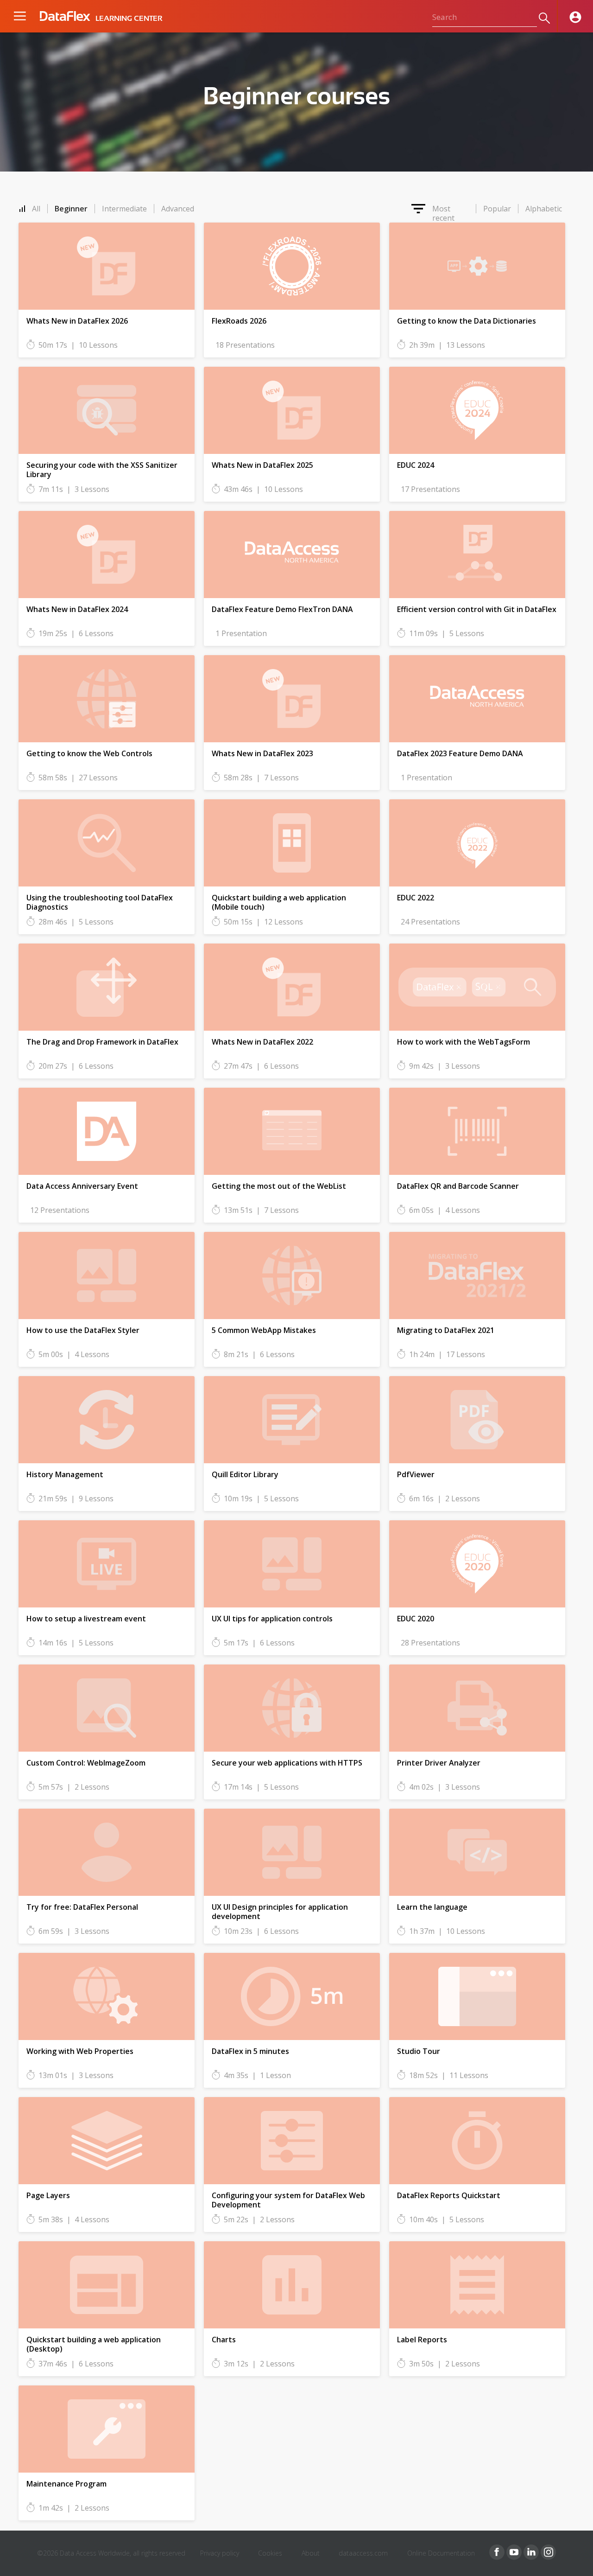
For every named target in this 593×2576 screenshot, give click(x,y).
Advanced (178, 209)
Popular (497, 209)
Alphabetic (544, 209)
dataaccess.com (363, 2553)
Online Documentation (441, 2553)
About (311, 2553)
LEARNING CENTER (129, 19)
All (36, 209)
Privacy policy (220, 2553)
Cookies (270, 2553)
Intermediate (124, 209)
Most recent (443, 209)
